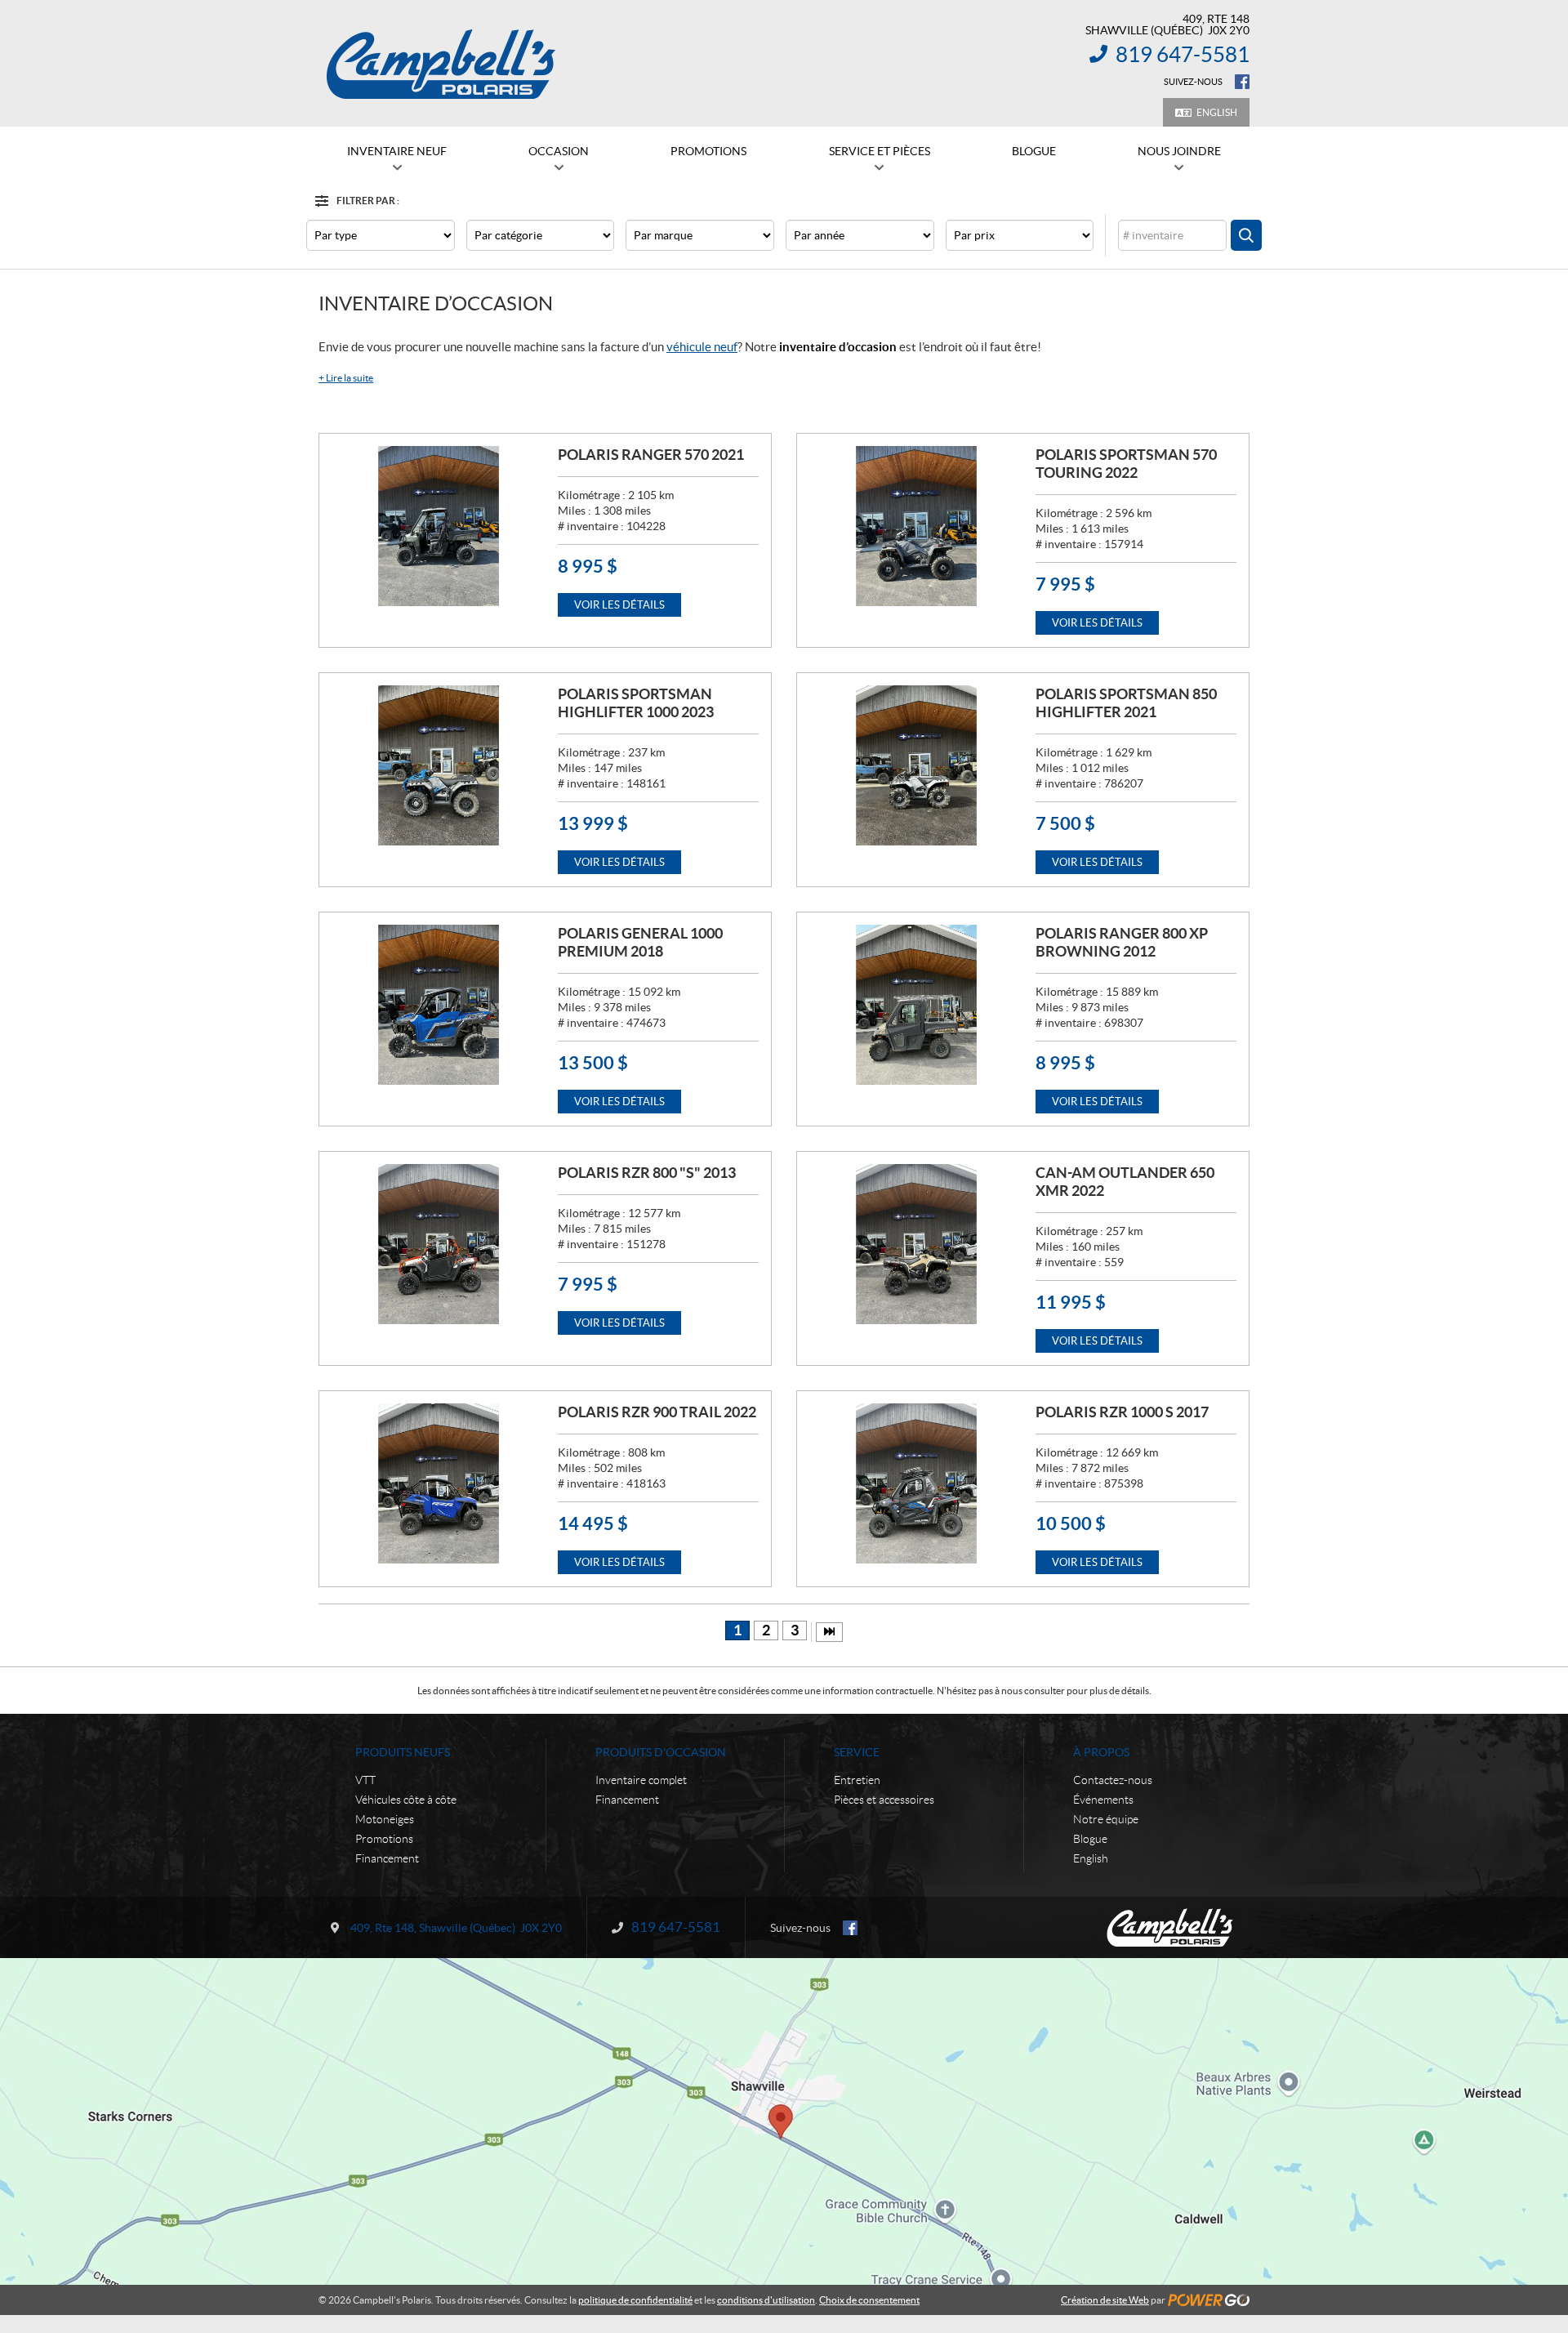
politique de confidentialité (635, 2300)
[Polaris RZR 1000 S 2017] (916, 1483)
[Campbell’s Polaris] (441, 64)
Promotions (384, 1839)
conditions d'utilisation (766, 2300)
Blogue (1090, 1839)
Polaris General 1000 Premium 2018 (640, 942)
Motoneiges (385, 1819)
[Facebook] (1242, 82)
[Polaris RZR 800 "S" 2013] (439, 1244)
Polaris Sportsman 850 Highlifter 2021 (1126, 703)
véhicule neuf (702, 347)
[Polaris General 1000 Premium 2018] (439, 1005)
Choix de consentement (869, 2300)
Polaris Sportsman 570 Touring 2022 (1126, 464)
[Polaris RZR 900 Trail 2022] (439, 1483)
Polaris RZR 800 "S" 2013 (647, 1173)
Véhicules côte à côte (406, 1800)
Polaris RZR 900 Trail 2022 (657, 1412)
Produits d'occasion (661, 1752)
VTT (365, 1780)
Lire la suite (346, 378)
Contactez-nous (1113, 1780)
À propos (1101, 1752)
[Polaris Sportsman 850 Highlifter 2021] (916, 765)
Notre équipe (1106, 1819)
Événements (1103, 1800)
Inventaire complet (641, 1780)
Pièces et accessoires (884, 1800)
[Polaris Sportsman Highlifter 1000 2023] (439, 765)
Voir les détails (619, 605)
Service (857, 1752)
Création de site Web (1105, 2300)
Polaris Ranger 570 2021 (651, 455)
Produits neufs (403, 1752)
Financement (387, 1858)
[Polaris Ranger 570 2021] (439, 526)
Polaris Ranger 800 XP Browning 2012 (1122, 942)
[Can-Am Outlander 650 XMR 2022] (916, 1244)
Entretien (857, 1780)
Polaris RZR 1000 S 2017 (1122, 1412)
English (1217, 112)
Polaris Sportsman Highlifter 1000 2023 (636, 703)
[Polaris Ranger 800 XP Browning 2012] (916, 1005)
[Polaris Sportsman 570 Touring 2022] (916, 526)
